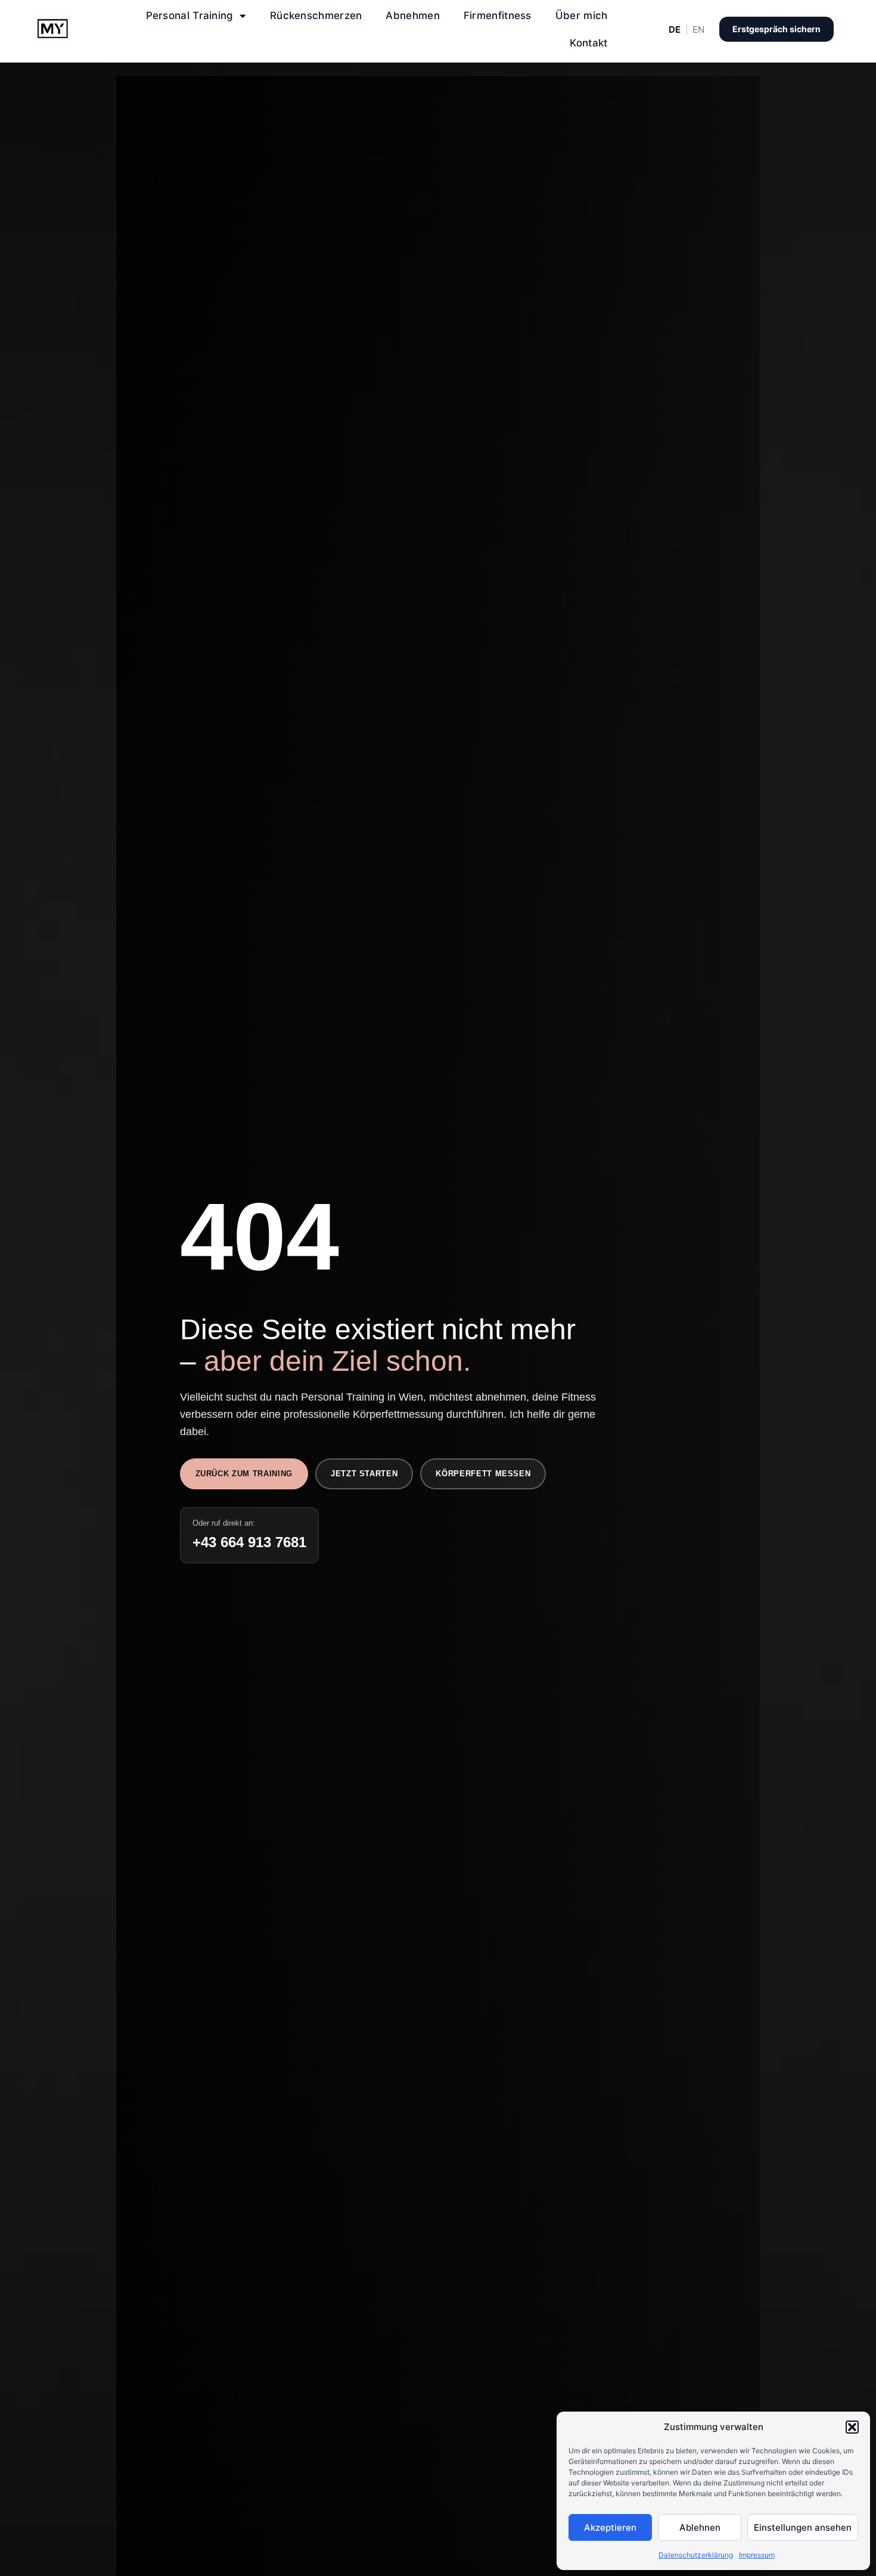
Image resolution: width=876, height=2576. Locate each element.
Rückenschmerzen (316, 15)
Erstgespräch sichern (776, 29)
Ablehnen (700, 2527)
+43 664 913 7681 (249, 1542)
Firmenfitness (498, 15)
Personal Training (190, 15)
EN (698, 29)
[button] (852, 2427)
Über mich (582, 15)
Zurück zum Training (244, 1474)
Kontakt (588, 43)
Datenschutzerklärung (696, 2555)
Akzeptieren (610, 2527)
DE (675, 29)
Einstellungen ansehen (803, 2527)
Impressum (757, 2555)
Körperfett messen (483, 1474)
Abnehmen (412, 15)
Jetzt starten (364, 1474)
